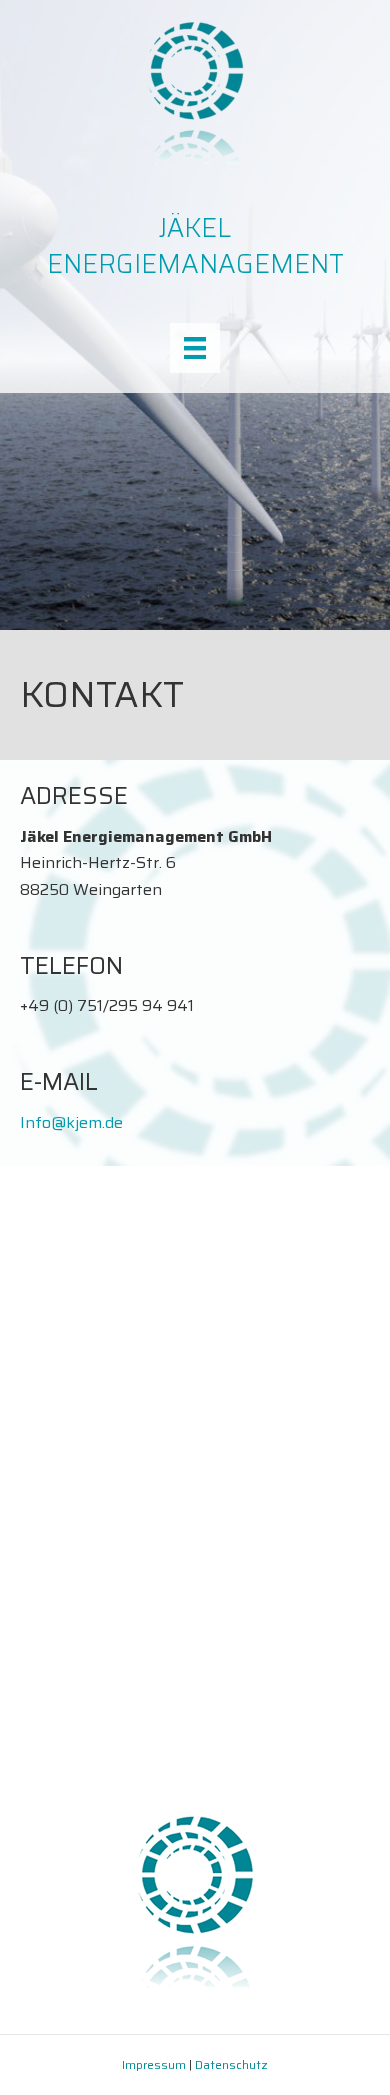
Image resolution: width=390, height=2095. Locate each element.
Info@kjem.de (71, 1122)
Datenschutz (231, 2064)
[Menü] (195, 348)
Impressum (154, 2064)
